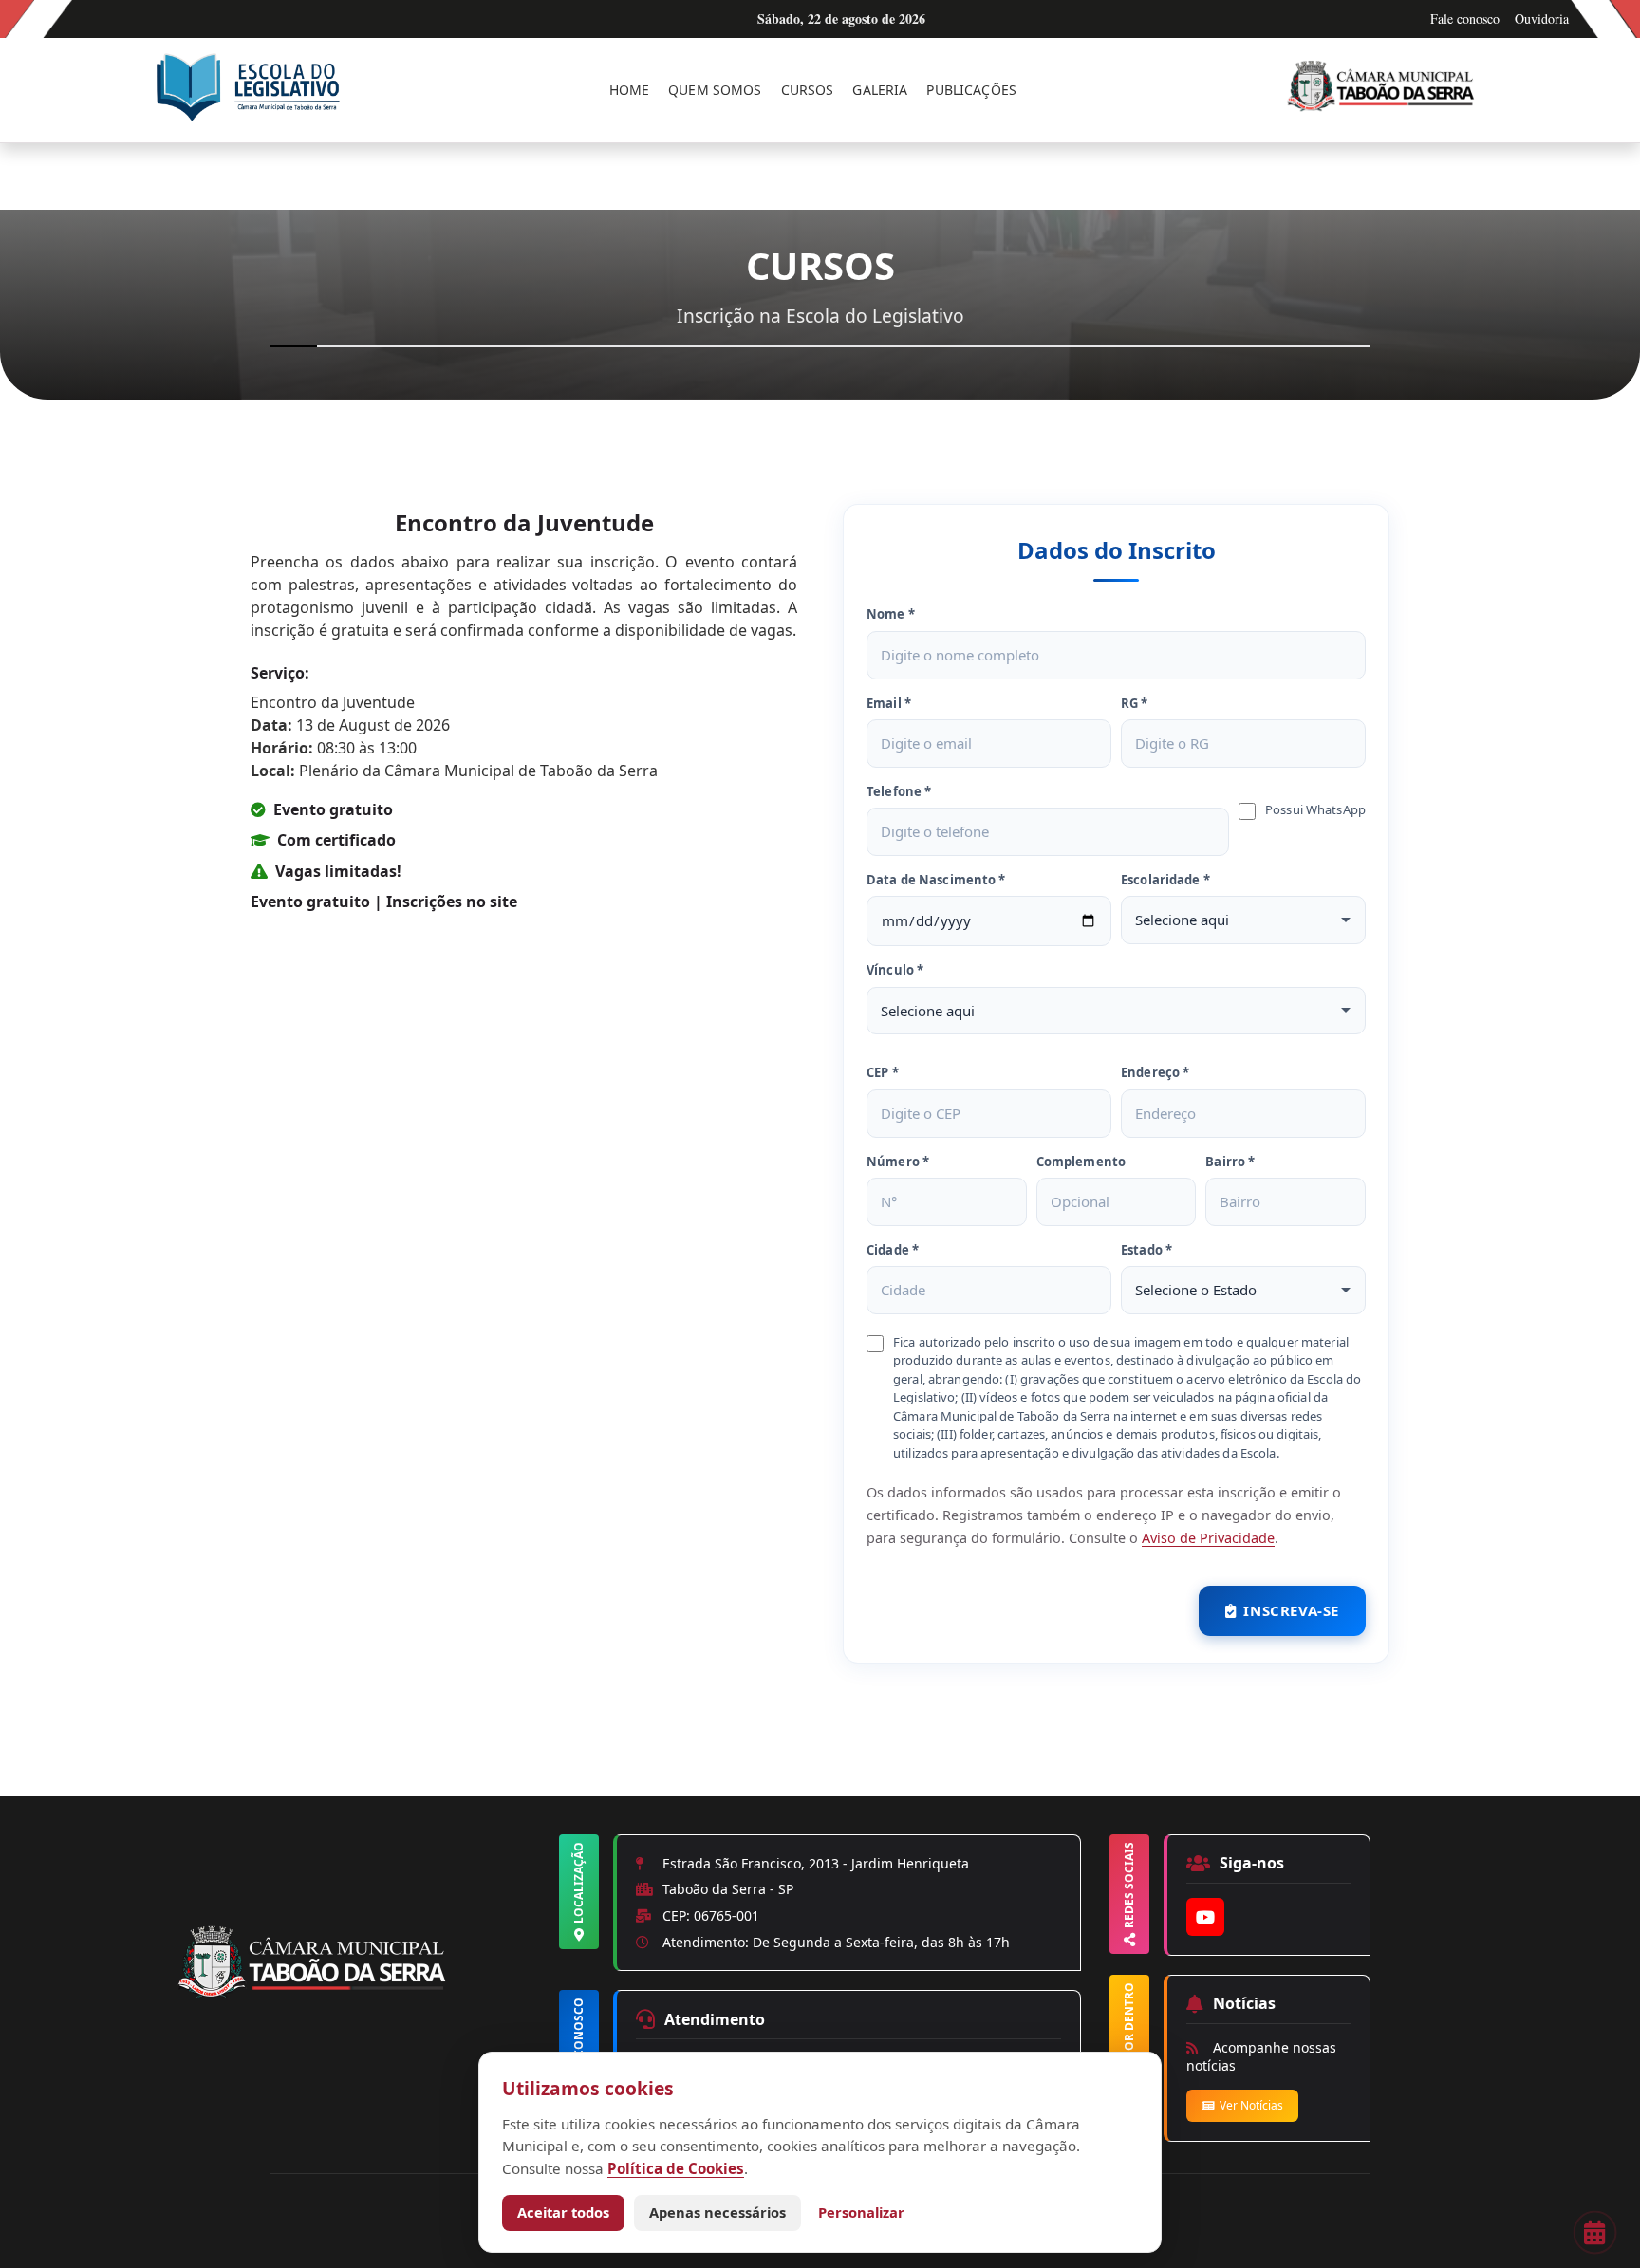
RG (1135, 703)
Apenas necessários (717, 2212)
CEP (883, 1072)
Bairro (1230, 1162)
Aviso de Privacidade (1208, 1538)
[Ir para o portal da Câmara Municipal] (1385, 90)
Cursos (808, 90)
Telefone (899, 791)
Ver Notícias (1251, 2105)
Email (889, 703)
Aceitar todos (563, 2212)
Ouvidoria (1542, 19)
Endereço (1155, 1072)
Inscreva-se (1291, 1610)
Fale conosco (1465, 19)
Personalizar (861, 2212)
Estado (1146, 1250)
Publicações (971, 90)
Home (630, 90)
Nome (891, 614)
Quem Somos (715, 90)
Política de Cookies (676, 2168)
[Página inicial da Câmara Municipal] (365, 1995)
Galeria (880, 90)
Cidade (893, 1250)
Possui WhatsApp (1315, 809)
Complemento (1081, 1162)
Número (898, 1162)
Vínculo (895, 970)
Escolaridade (1165, 880)
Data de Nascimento (936, 880)
